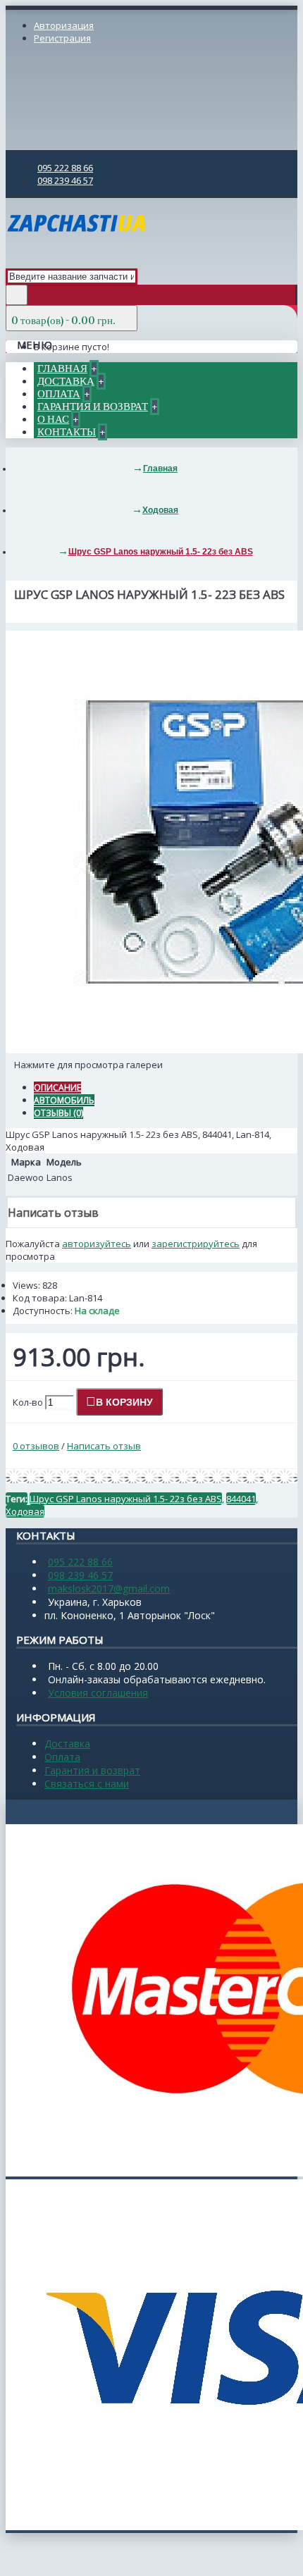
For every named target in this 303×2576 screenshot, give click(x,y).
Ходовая (25, 1511)
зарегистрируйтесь (196, 1244)
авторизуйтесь (97, 1244)
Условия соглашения (98, 1693)
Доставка (67, 1744)
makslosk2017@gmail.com (109, 1589)
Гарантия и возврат (92, 1770)
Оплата (62, 1757)
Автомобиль (64, 1100)
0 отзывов (36, 1446)
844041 (241, 1499)
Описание (57, 1088)
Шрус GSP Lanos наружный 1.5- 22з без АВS (126, 1499)
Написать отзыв (104, 1446)
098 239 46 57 (80, 1575)
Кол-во (28, 1402)
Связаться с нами (87, 1784)
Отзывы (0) (58, 1113)
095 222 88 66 (80, 1562)
